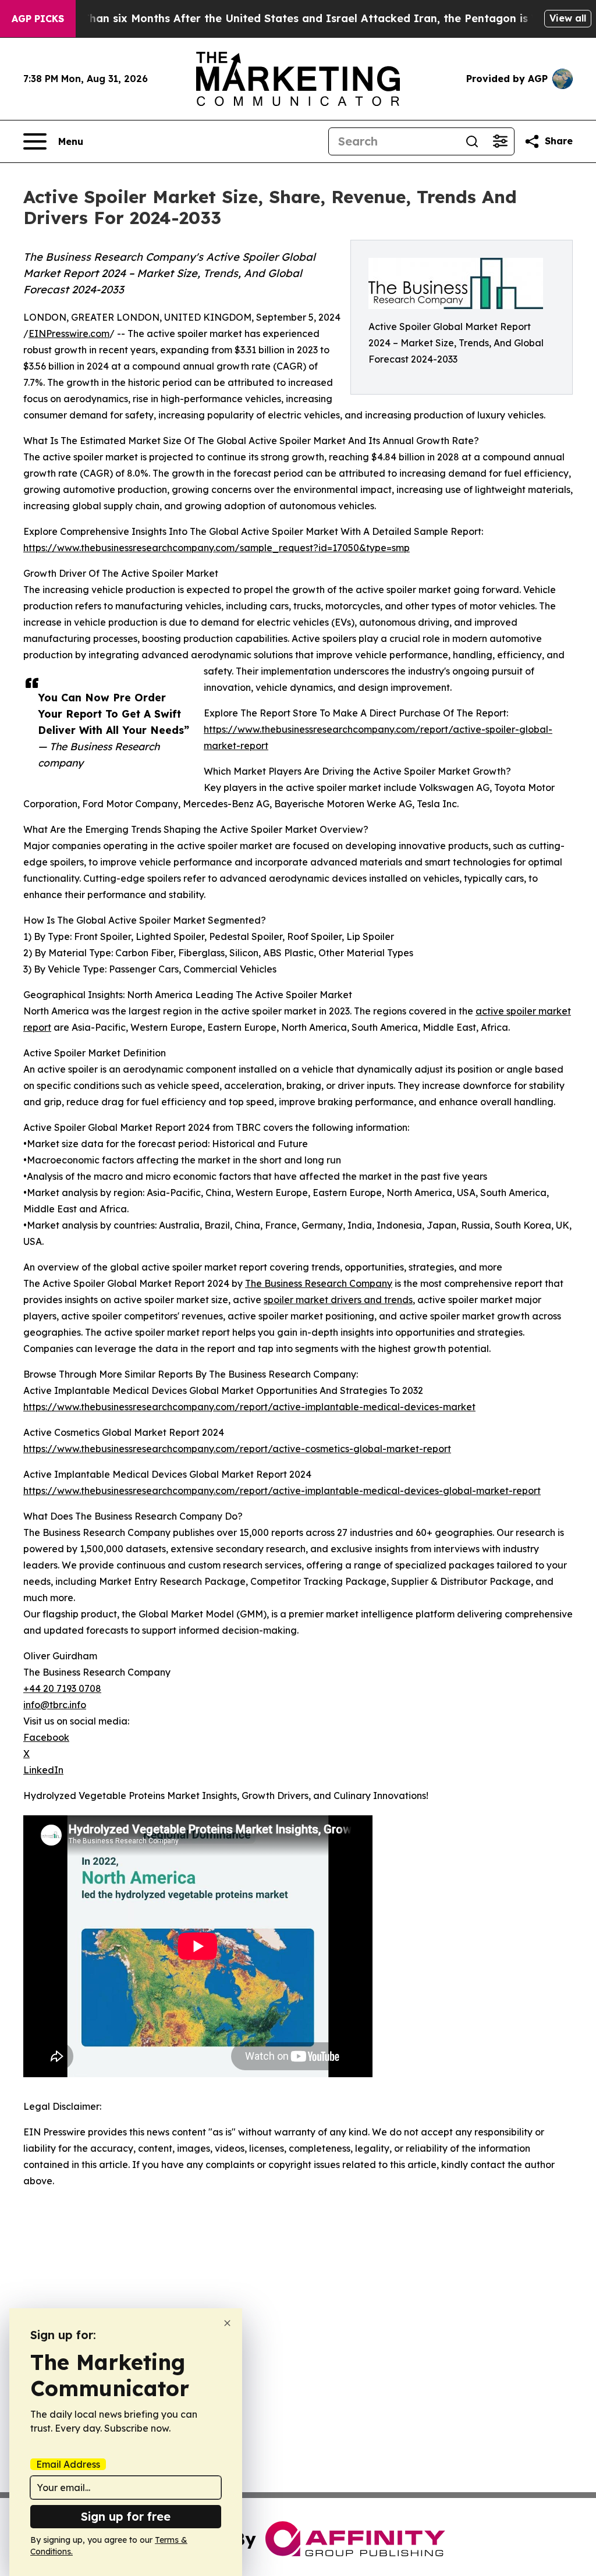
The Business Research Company (319, 1283)
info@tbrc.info (55, 1705)
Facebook (46, 1737)
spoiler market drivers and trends (338, 1300)
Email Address (68, 2464)
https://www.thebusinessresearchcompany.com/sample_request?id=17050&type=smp (217, 548)
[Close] (227, 2323)
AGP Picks (38, 19)
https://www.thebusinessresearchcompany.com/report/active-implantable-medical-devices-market (249, 1407)
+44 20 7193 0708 (62, 1688)
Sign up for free (126, 2516)
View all (568, 18)
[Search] (472, 141)
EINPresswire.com (69, 333)
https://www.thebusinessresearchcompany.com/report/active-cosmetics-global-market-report (237, 1449)
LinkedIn (43, 1770)
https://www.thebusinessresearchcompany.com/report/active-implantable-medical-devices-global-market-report (282, 1491)
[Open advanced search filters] (500, 141)
